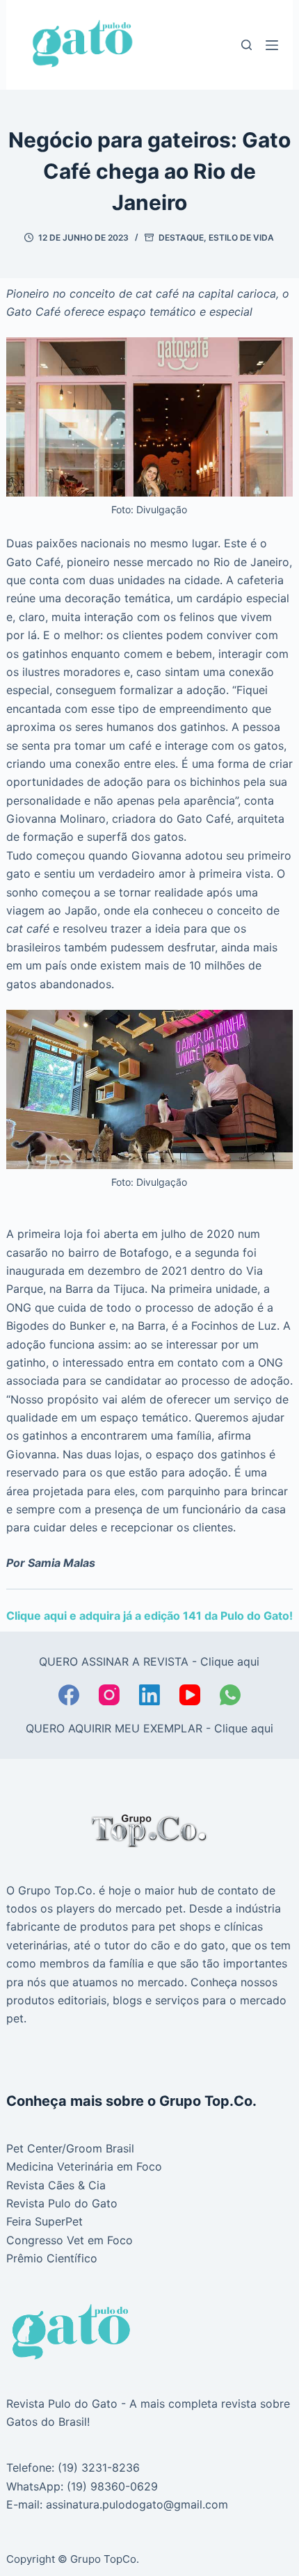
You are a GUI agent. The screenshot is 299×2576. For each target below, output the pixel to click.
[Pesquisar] (247, 45)
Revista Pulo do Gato (62, 2203)
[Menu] (272, 45)
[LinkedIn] (149, 1695)
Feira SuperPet (45, 2221)
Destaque (181, 238)
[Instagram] (109, 1695)
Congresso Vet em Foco (70, 2240)
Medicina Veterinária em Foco (84, 2166)
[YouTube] (190, 1695)
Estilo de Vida (241, 238)
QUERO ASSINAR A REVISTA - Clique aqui (149, 1661)
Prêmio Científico (52, 2258)
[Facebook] (69, 1695)
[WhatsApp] (230, 1695)
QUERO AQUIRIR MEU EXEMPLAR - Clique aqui (149, 1728)
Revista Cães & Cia (56, 2185)
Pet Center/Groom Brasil (70, 2148)
